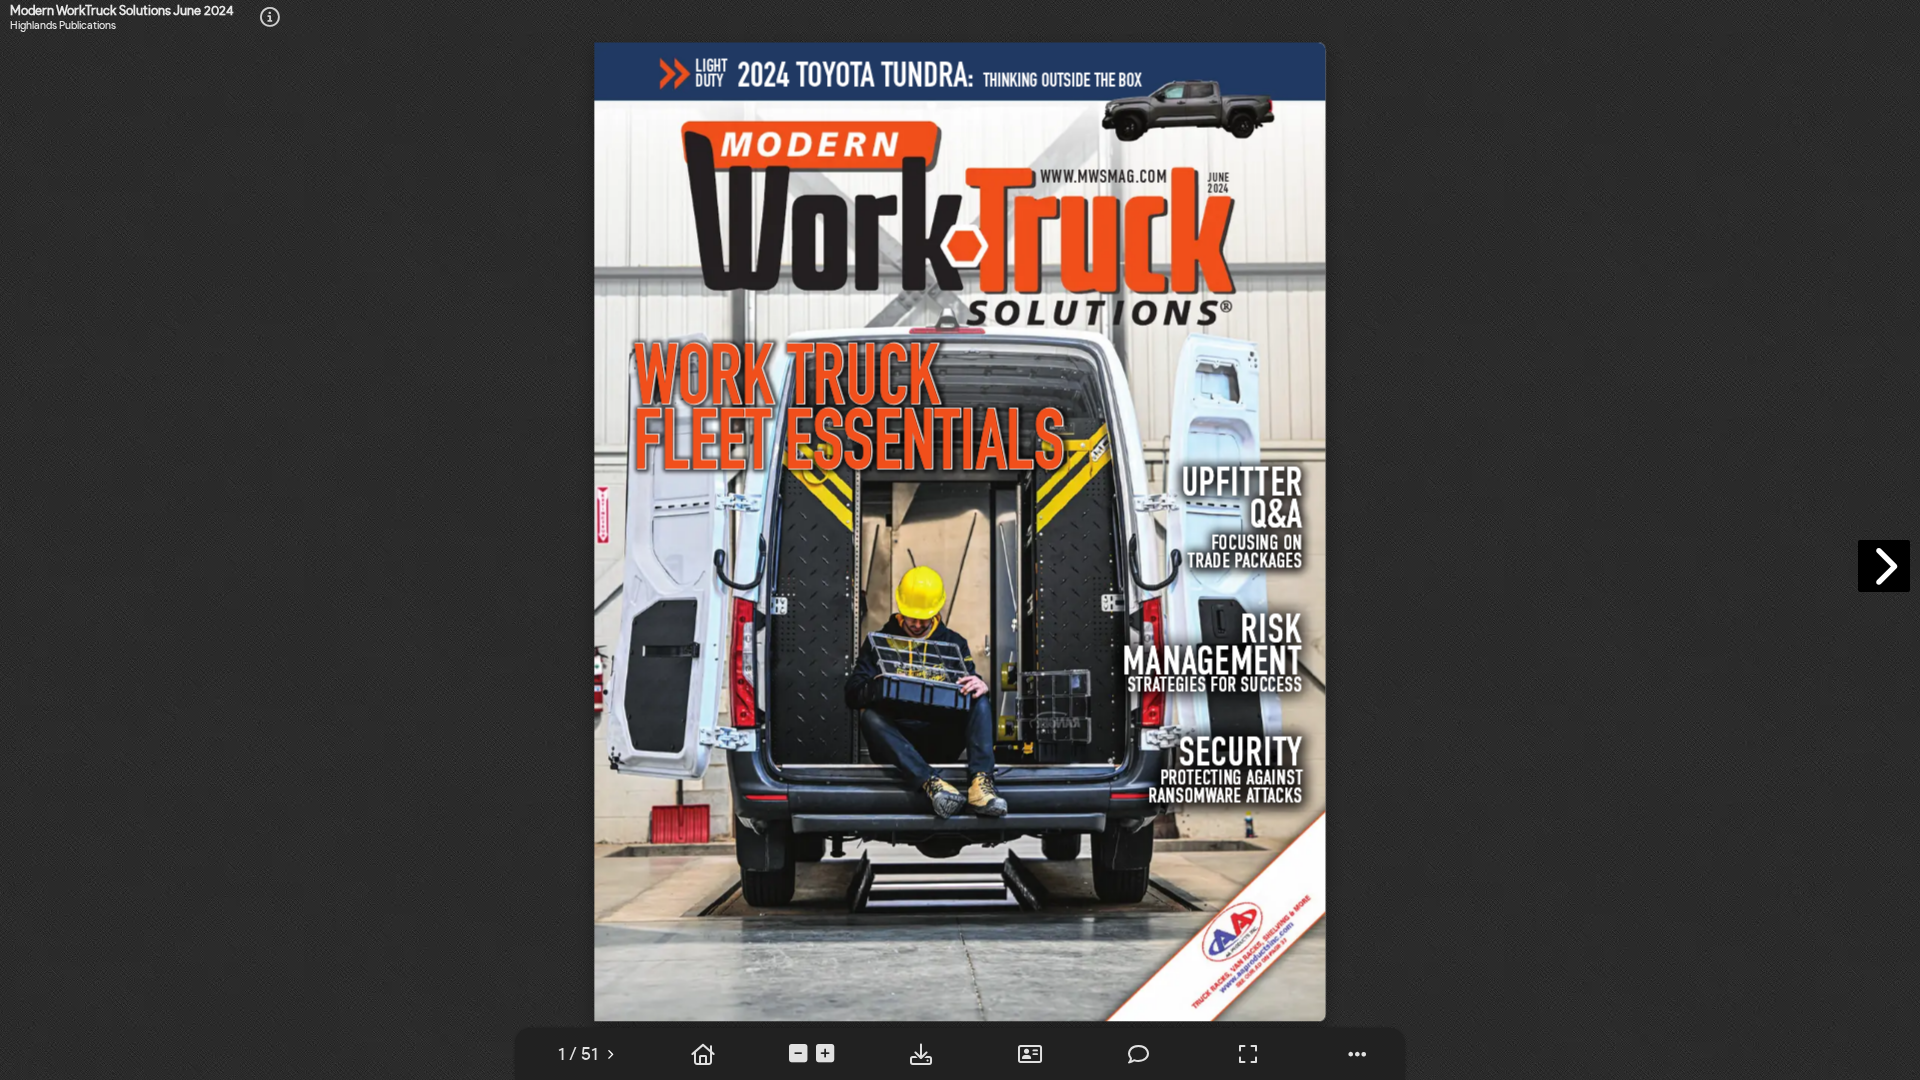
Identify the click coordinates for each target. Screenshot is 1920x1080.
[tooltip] (578, 1054)
